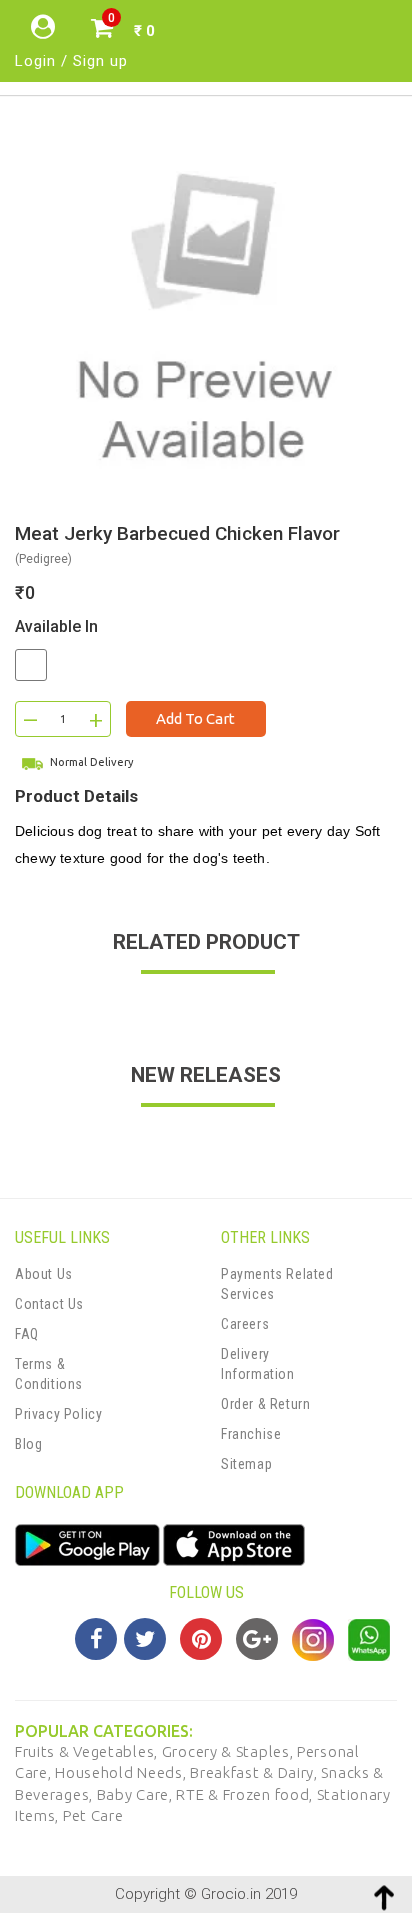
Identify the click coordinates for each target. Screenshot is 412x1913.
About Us (44, 1274)
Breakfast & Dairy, (255, 1772)
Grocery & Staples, (229, 1751)
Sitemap (246, 1464)
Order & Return (265, 1404)
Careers (245, 1324)
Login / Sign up (71, 61)
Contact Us (49, 1304)
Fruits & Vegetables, (88, 1751)
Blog (28, 1444)
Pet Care (93, 1815)
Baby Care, (137, 1794)
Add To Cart (195, 718)
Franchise (251, 1434)
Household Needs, (122, 1772)
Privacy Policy (58, 1414)
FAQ (27, 1334)
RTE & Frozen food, (246, 1794)
